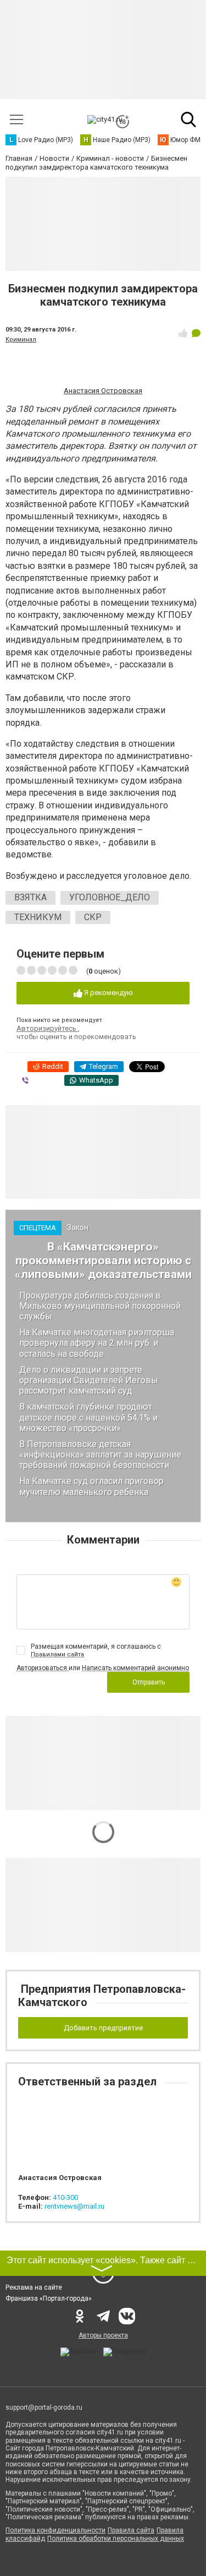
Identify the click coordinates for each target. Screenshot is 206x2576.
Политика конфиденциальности (55, 2530)
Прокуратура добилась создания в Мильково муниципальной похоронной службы (100, 1306)
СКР (93, 917)
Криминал (21, 339)
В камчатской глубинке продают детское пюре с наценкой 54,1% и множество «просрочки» (88, 1417)
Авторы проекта (103, 2335)
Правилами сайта (57, 1654)
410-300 (65, 2197)
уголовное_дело (110, 897)
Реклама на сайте (34, 2287)
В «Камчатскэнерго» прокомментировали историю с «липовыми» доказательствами (103, 1260)
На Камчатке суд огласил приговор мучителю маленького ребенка (91, 1486)
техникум (38, 917)
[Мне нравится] (183, 333)
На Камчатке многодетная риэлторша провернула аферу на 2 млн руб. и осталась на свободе (97, 1343)
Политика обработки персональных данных (116, 2539)
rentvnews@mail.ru (74, 2206)
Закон (78, 1227)
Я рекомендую (108, 993)
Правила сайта (131, 2530)
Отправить (149, 1682)
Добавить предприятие (103, 2028)
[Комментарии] (196, 333)
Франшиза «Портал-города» (49, 2298)
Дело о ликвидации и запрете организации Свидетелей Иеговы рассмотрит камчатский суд (89, 1380)
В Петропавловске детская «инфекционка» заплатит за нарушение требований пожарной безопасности (100, 1455)
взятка (30, 897)
